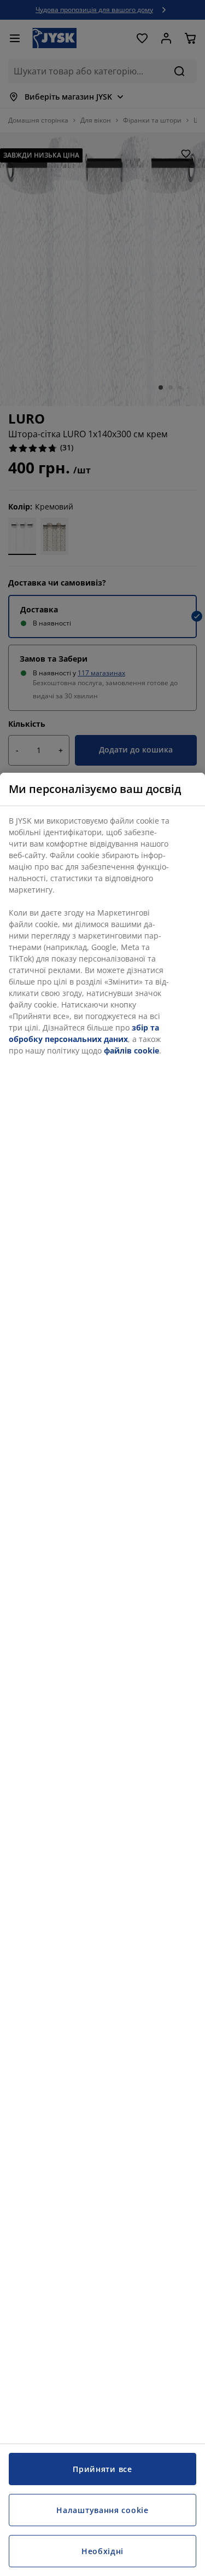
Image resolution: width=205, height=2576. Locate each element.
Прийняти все (102, 2469)
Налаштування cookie (102, 2510)
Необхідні (102, 2551)
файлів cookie (131, 1050)
